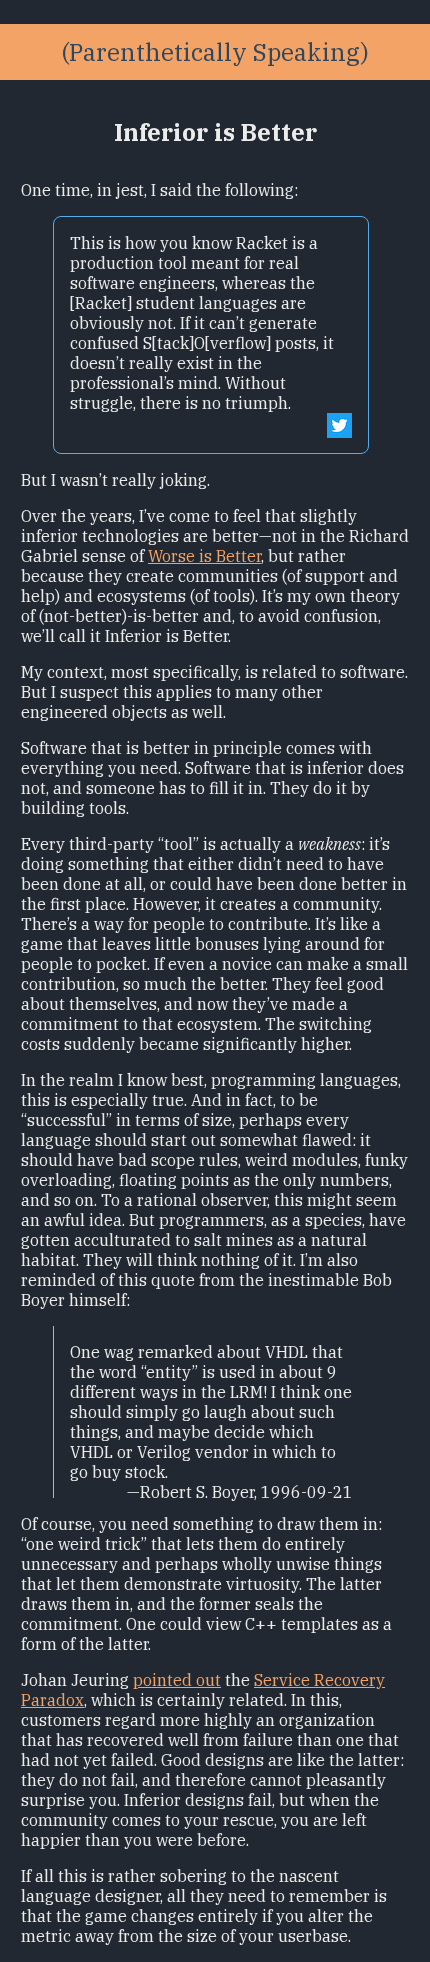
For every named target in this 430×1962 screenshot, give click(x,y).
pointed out (177, 1680)
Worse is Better (204, 556)
